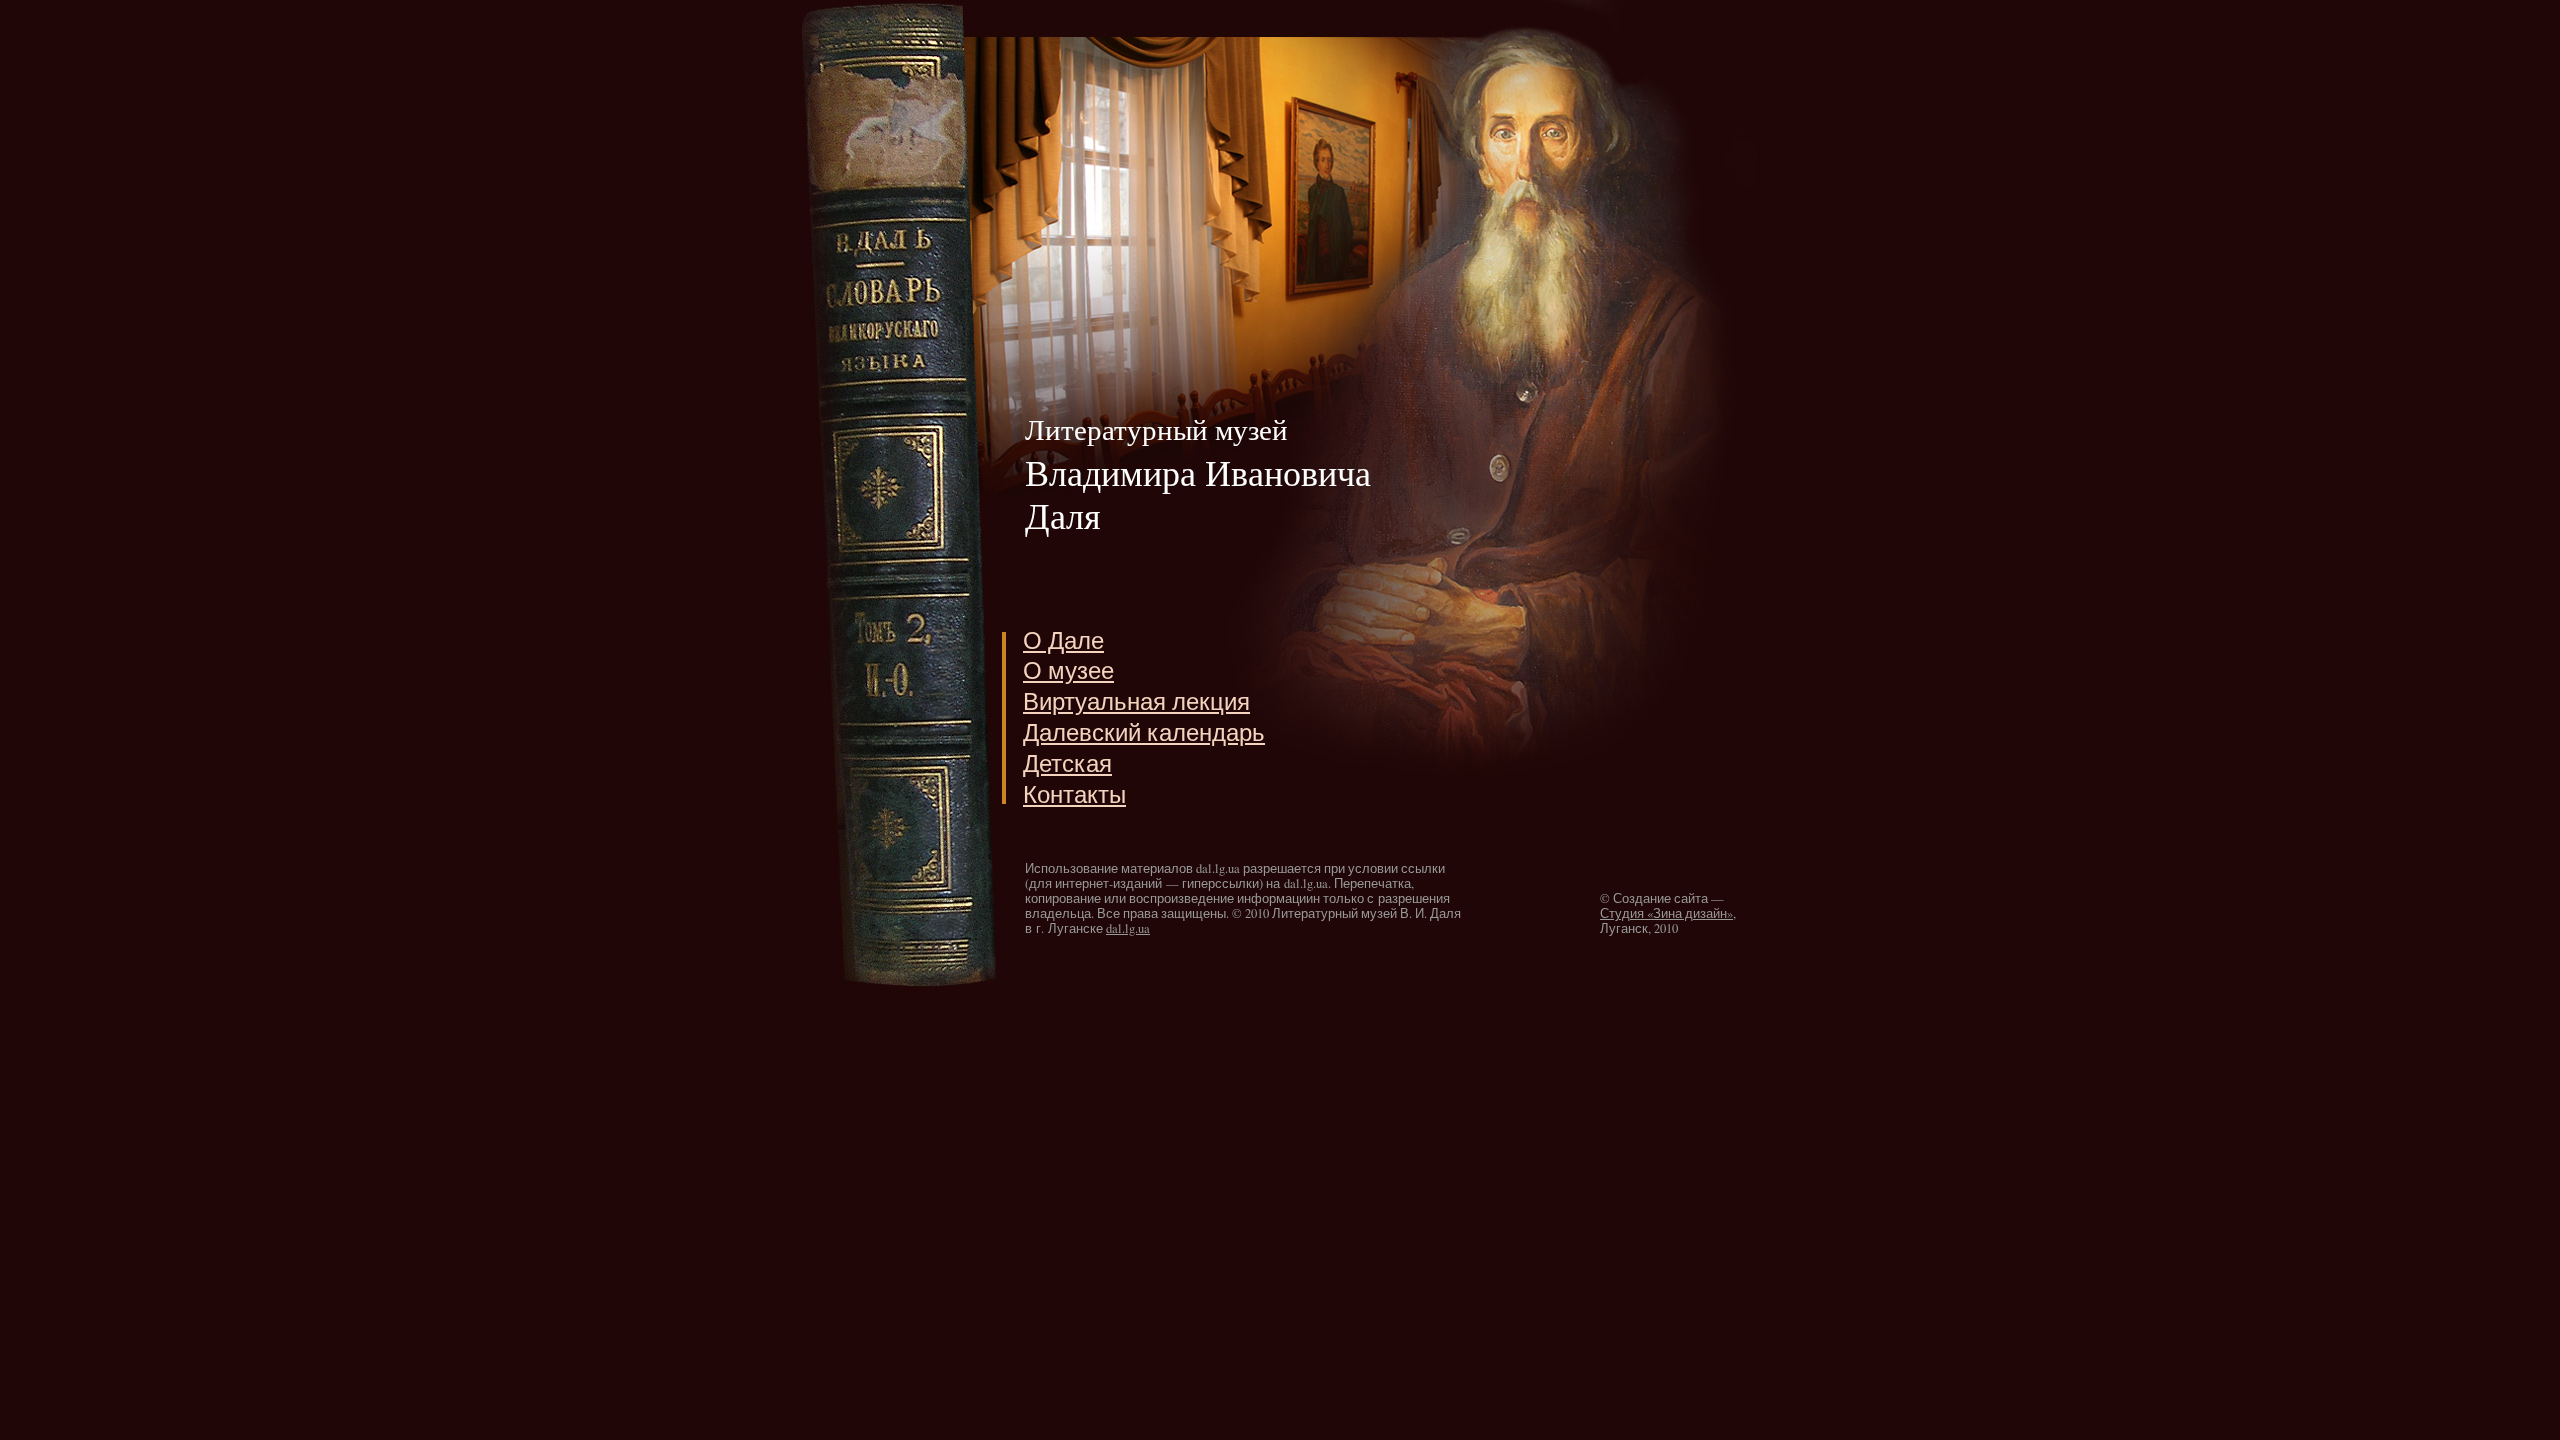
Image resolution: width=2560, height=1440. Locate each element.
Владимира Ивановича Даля (1198, 474)
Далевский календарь (1144, 732)
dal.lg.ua (1128, 928)
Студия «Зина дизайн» (1666, 913)
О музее (1068, 670)
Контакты (1074, 794)
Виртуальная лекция (1136, 701)
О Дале (1063, 640)
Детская (1067, 763)
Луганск (1624, 928)
